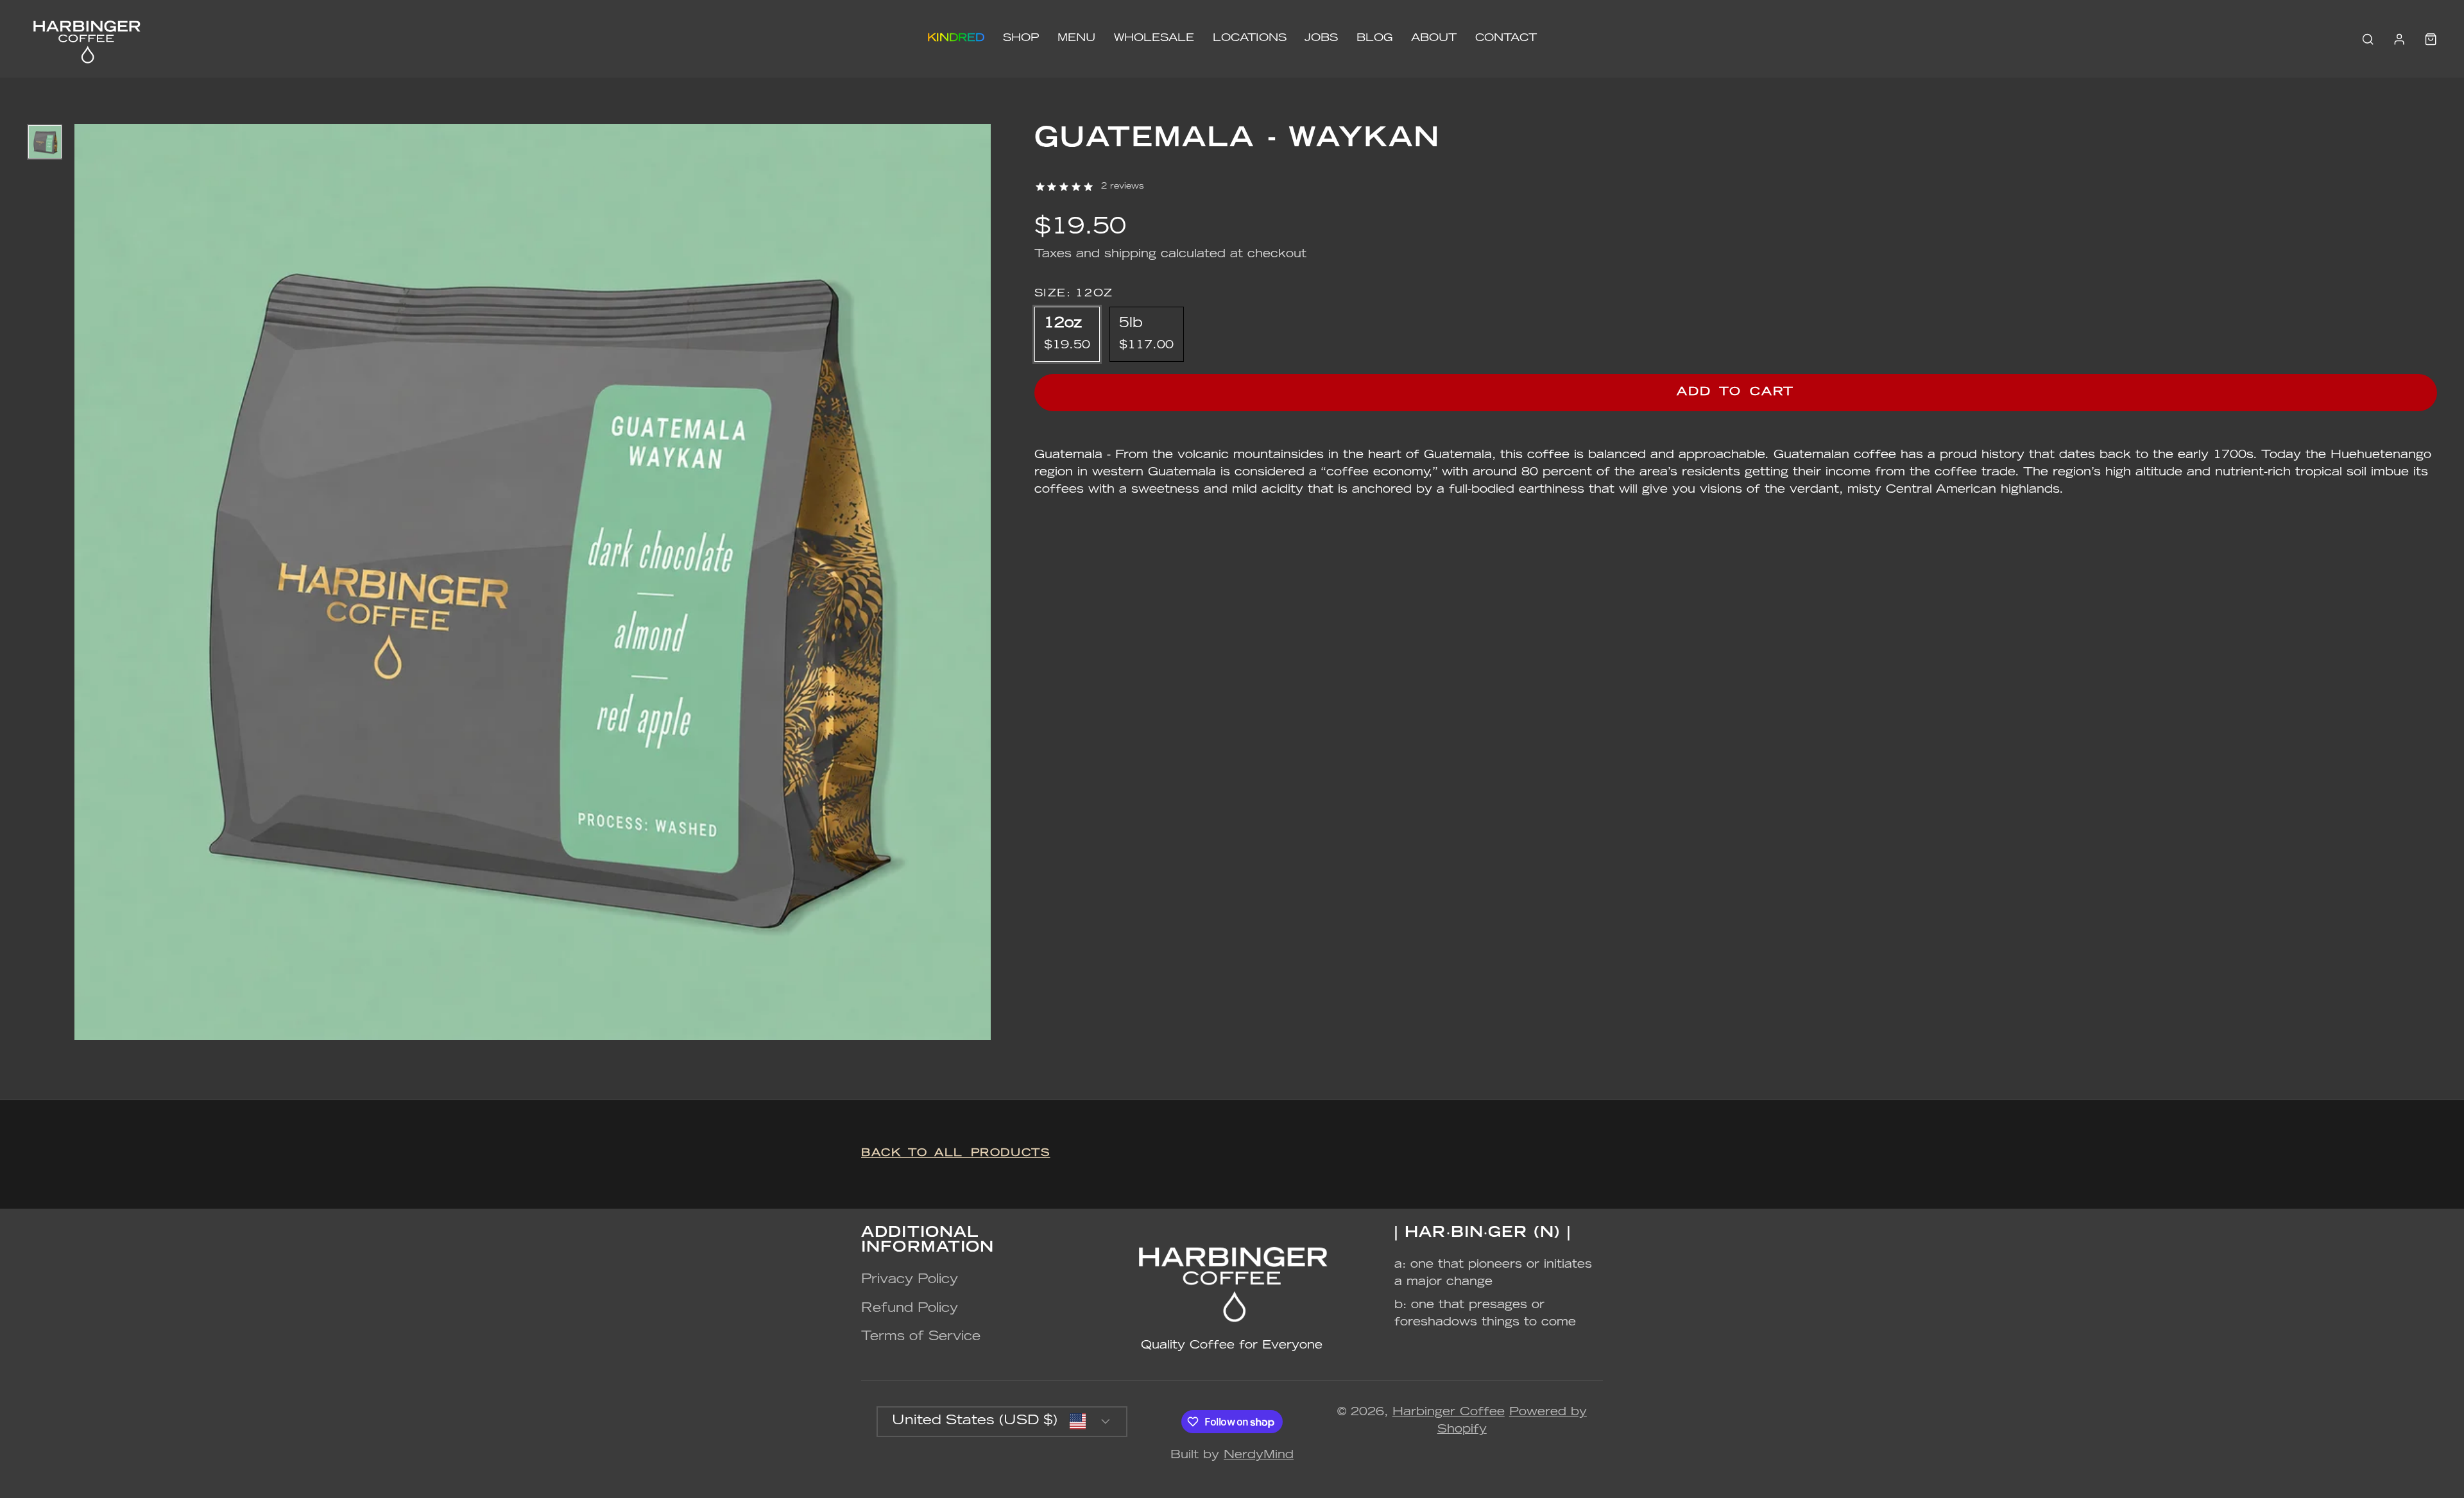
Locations (1250, 38)
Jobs (1321, 38)
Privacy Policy (910, 1280)
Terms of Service (921, 1337)
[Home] (86, 39)
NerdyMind (1259, 1456)
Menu (1076, 38)
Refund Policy (910, 1309)
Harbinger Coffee (1449, 1413)
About (1434, 38)
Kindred (956, 38)
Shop (1021, 38)
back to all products (956, 1153)
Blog (1374, 38)
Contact (1506, 38)
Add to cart (1735, 393)
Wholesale (1154, 38)
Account (2399, 39)
